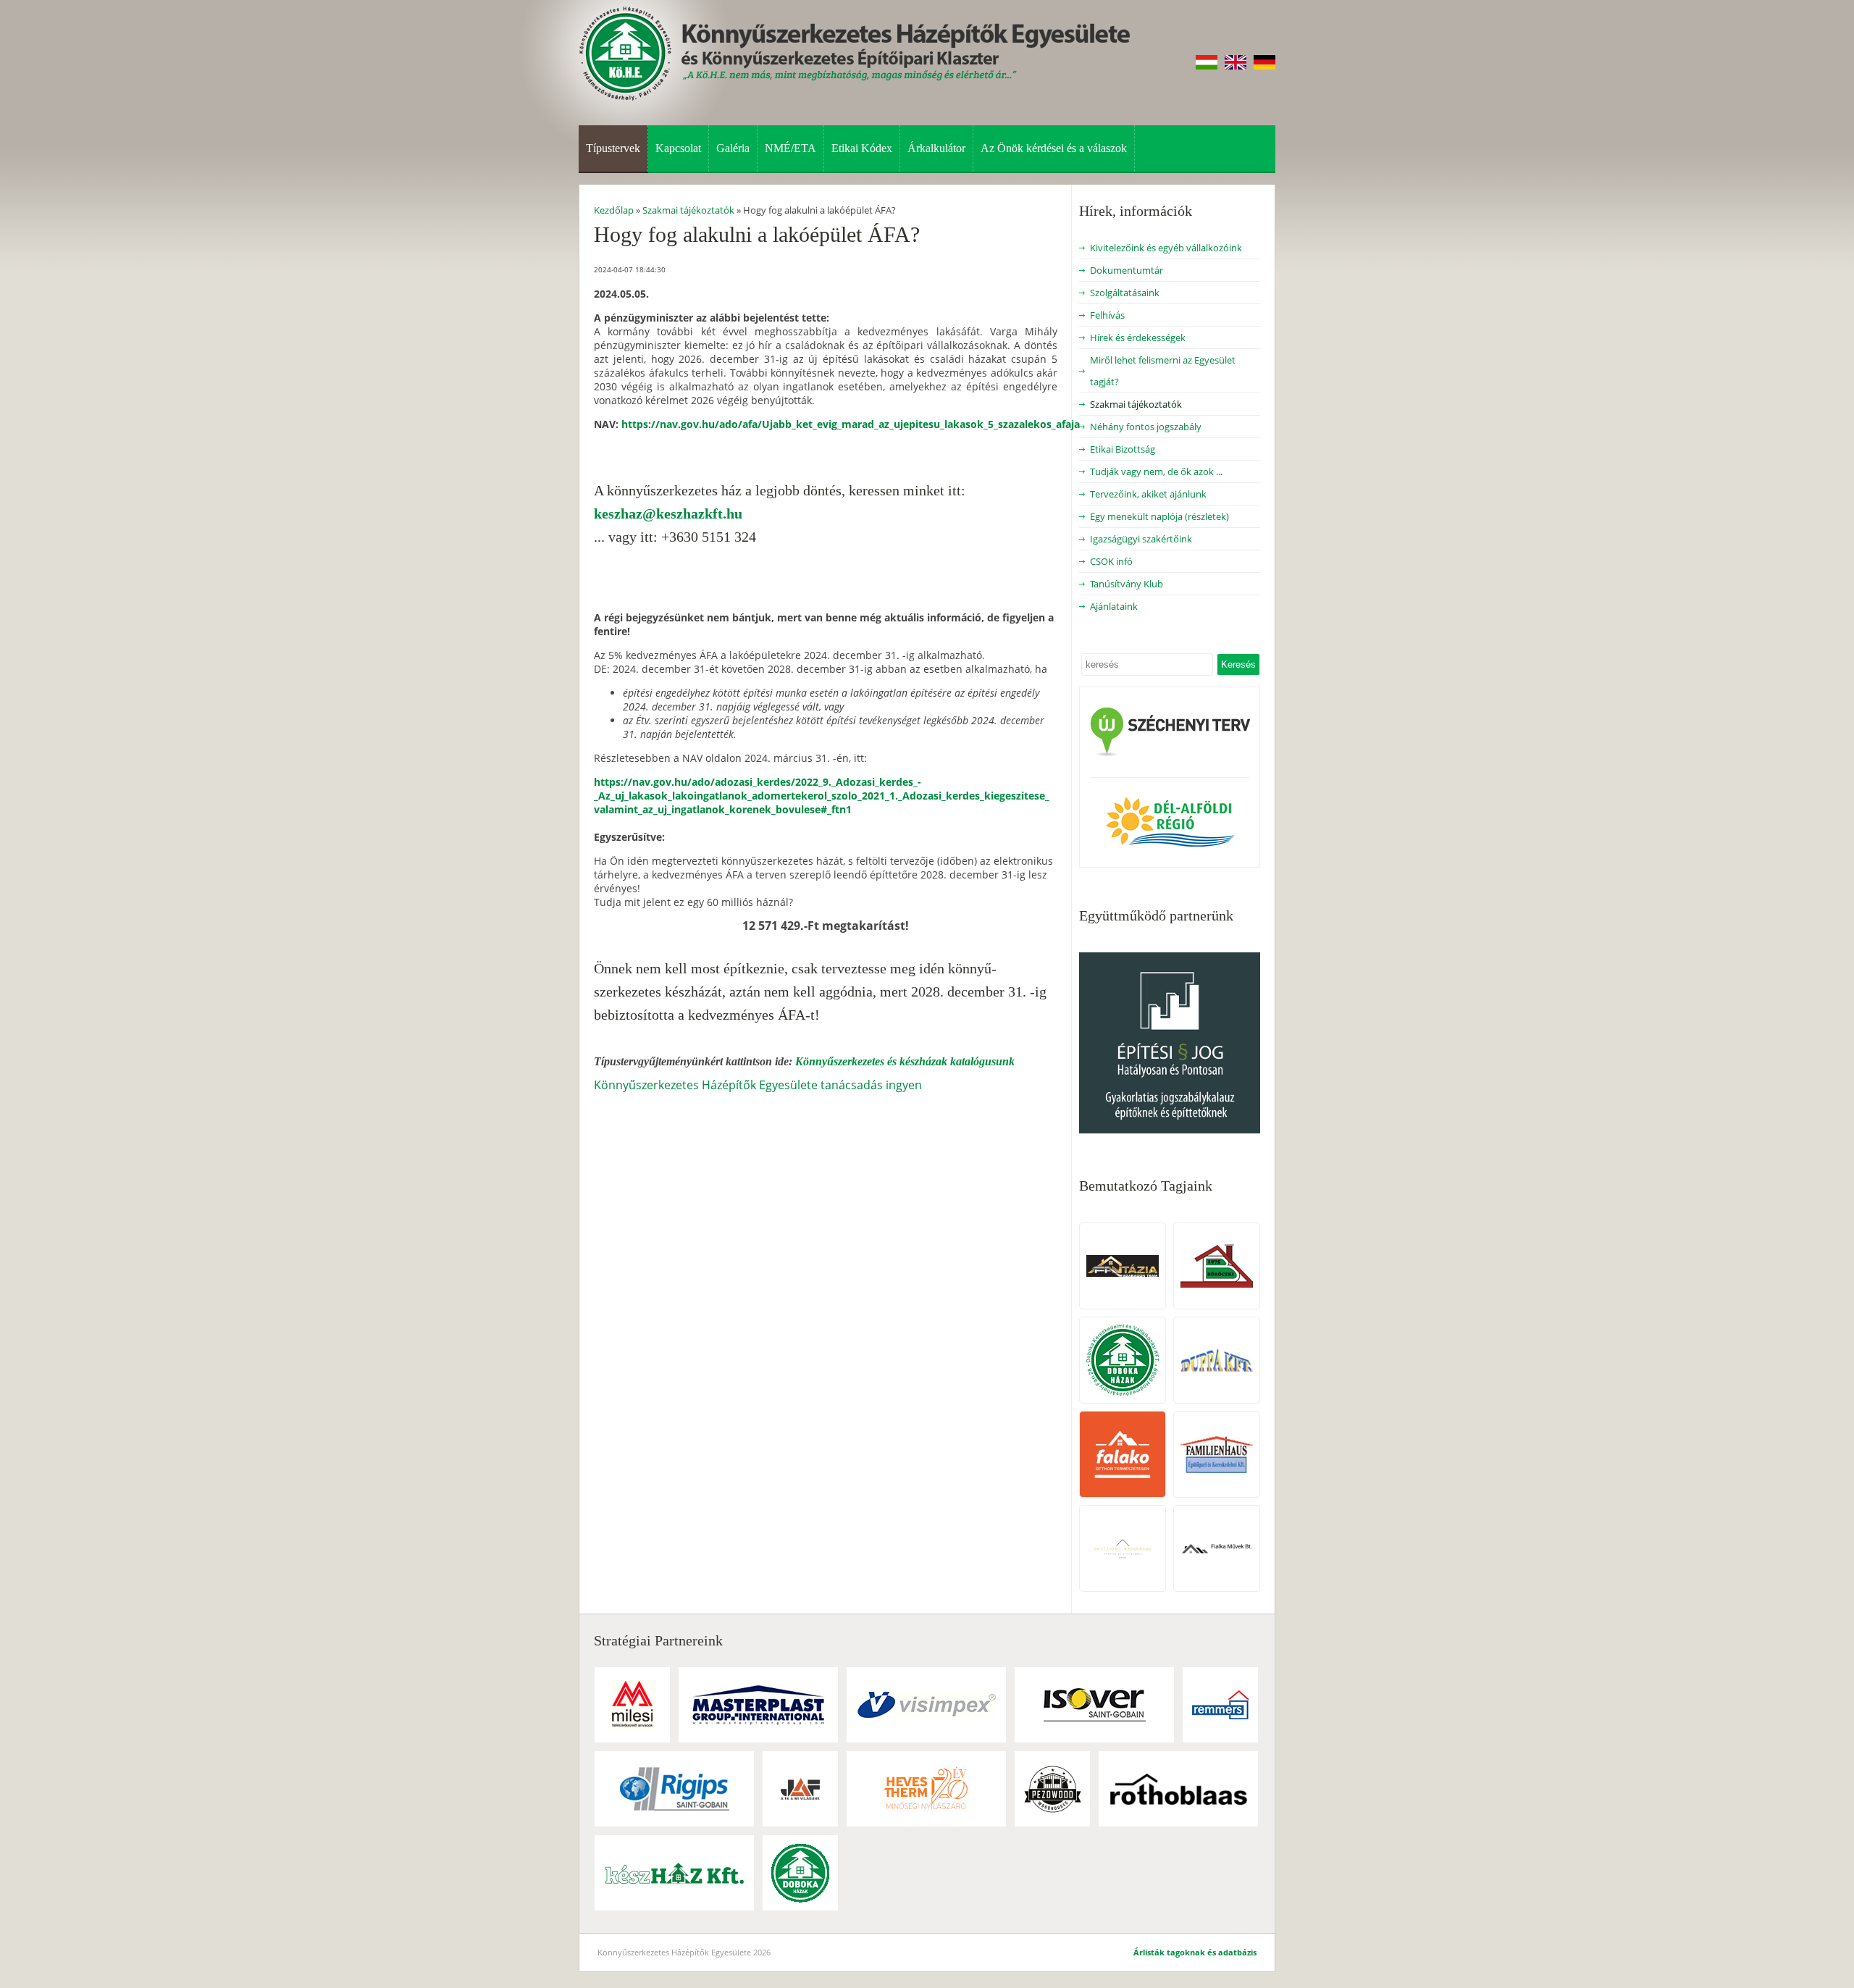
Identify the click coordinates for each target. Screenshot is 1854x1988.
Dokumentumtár (1127, 270)
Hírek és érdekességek (1138, 337)
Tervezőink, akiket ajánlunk (1148, 494)
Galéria (733, 148)
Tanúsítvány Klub (1127, 584)
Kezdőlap (614, 210)
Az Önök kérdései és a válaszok (1054, 148)
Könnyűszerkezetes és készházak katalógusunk (905, 1061)
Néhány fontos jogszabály (1146, 427)
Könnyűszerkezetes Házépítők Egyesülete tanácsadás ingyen (758, 1085)
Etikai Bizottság (1123, 449)
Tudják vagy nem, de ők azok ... (1156, 471)
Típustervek (613, 148)
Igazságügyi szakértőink (1141, 539)
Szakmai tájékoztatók (1136, 404)
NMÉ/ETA (790, 148)
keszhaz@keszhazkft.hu (668, 513)
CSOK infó (1111, 561)
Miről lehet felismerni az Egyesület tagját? (1163, 371)
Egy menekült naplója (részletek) (1159, 516)
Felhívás (1107, 315)
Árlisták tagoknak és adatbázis (1195, 1952)
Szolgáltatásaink (1125, 293)
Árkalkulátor (936, 148)
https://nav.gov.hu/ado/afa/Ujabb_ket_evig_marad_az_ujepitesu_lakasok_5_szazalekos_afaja (851, 424)
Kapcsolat (678, 148)
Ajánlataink (1114, 606)
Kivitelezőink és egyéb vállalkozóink (1166, 248)
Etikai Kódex (862, 148)
